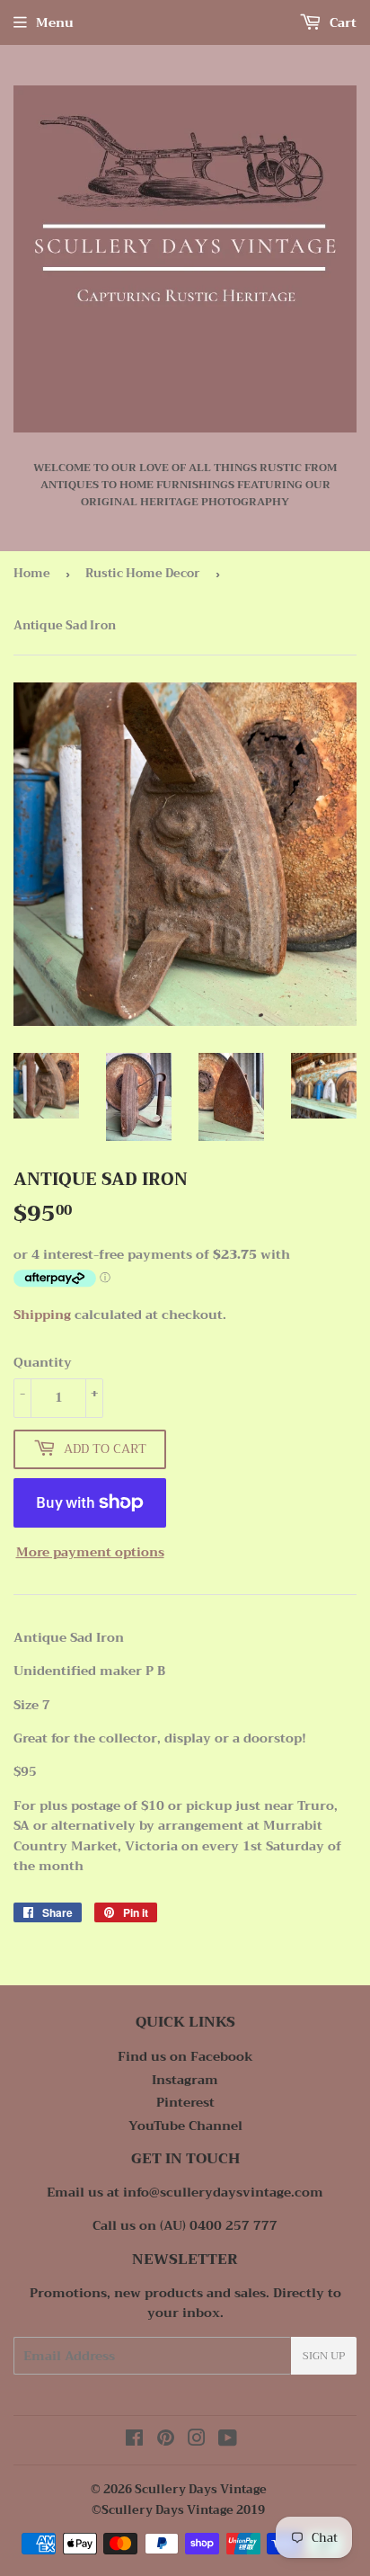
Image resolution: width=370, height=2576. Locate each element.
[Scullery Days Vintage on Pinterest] (166, 2440)
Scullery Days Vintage (201, 2489)
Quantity (43, 1362)
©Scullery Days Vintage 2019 (178, 2510)
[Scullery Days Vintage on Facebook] (134, 2440)
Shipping (42, 1315)
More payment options (90, 1552)
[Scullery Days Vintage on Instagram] (197, 2440)
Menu (55, 22)
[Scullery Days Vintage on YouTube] (228, 2440)
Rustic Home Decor (143, 573)
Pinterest (185, 2102)
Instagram (185, 2080)
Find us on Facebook (185, 2056)
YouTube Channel (185, 2126)
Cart (341, 22)
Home (32, 573)
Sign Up (324, 2356)
